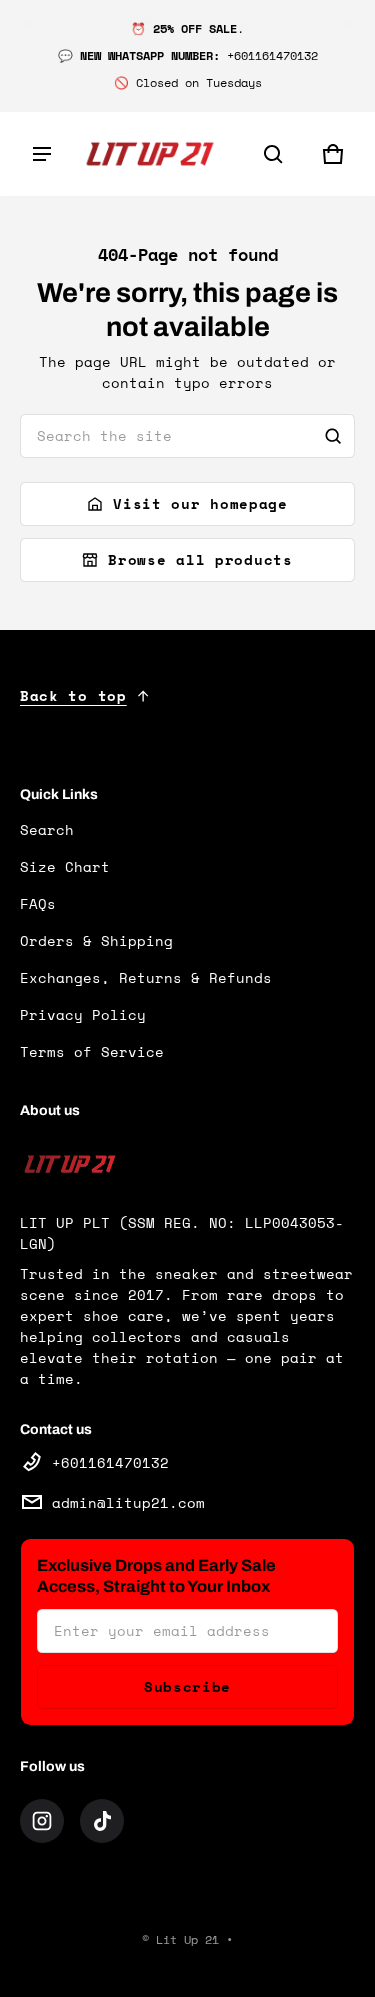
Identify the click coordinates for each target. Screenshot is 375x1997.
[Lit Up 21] (150, 154)
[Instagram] (42, 1821)
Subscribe (187, 1686)
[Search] (333, 436)
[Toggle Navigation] (42, 154)
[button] (273, 154)
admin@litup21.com (128, 1502)
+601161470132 (110, 1462)
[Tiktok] (102, 1821)
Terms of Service (92, 1051)
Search (47, 829)
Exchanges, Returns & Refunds (146, 977)
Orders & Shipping (96, 940)
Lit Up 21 (187, 1939)
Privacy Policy (83, 1014)
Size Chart (65, 866)
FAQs (38, 903)
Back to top (73, 695)
